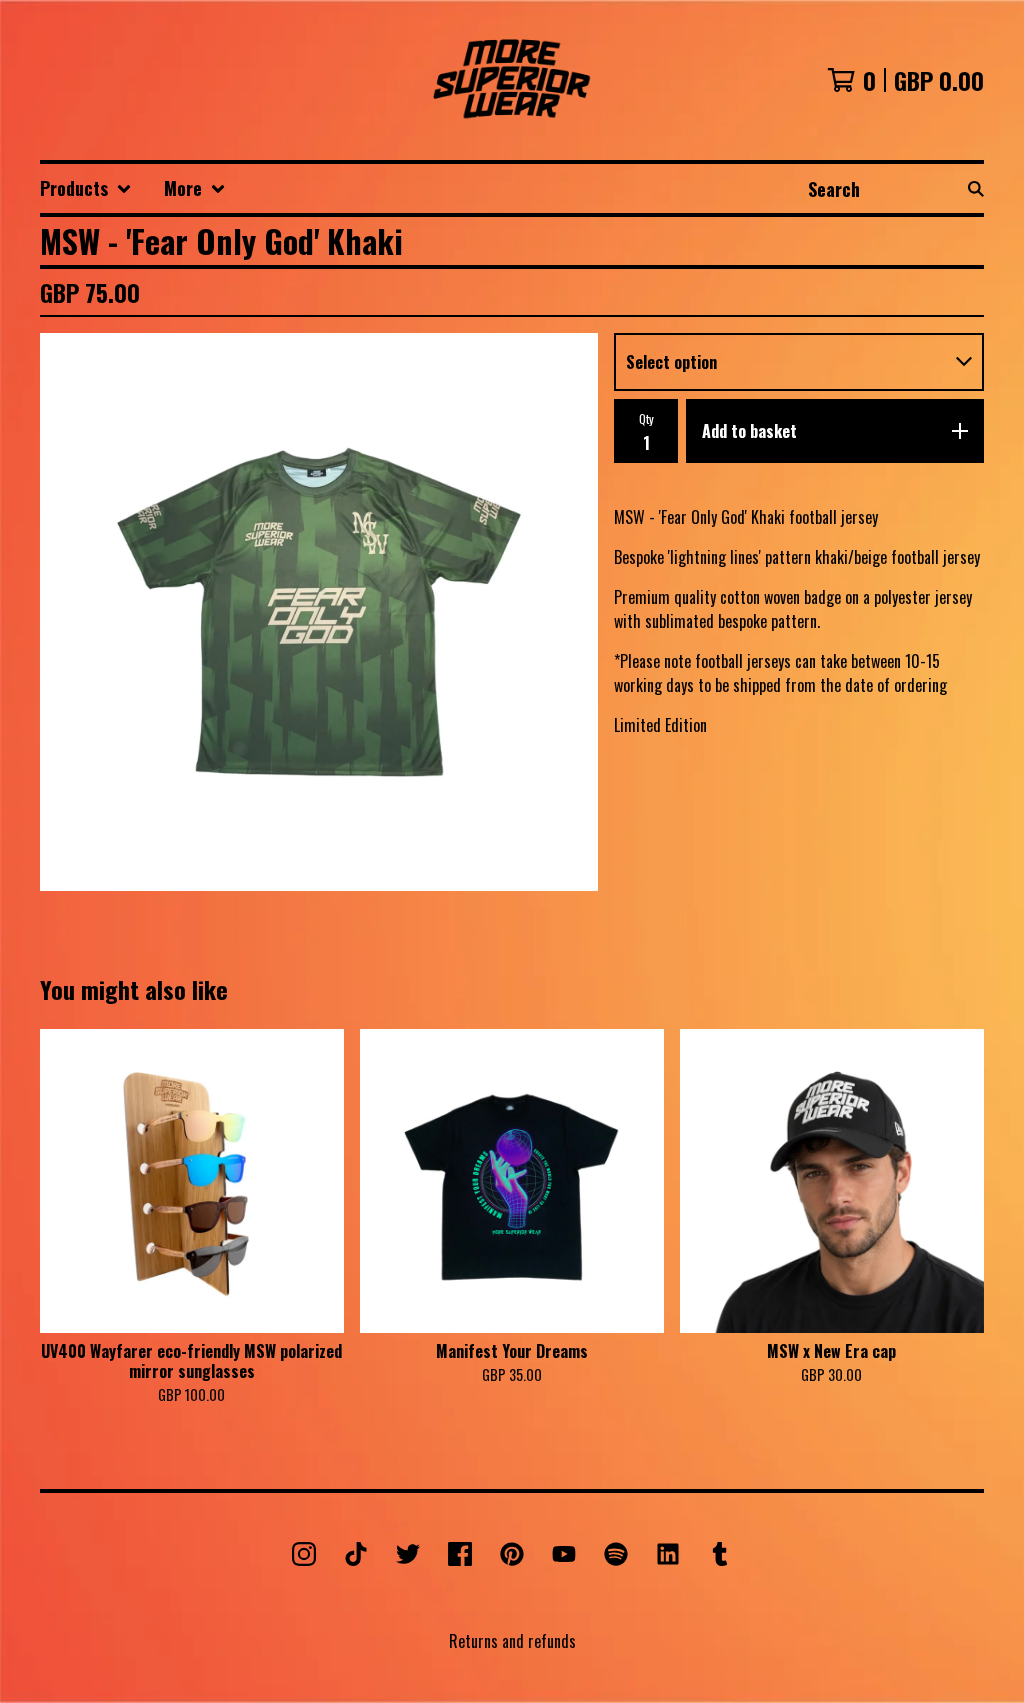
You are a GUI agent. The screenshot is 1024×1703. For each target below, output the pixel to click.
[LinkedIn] (668, 1554)
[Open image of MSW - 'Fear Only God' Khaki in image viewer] (319, 612)
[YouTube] (564, 1554)
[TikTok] (356, 1554)
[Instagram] (304, 1554)
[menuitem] (86, 188)
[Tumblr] (720, 1554)
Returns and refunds (512, 1641)
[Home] (512, 80)
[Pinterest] (512, 1554)
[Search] (976, 188)
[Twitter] (408, 1554)
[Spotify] (616, 1554)
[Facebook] (460, 1554)
